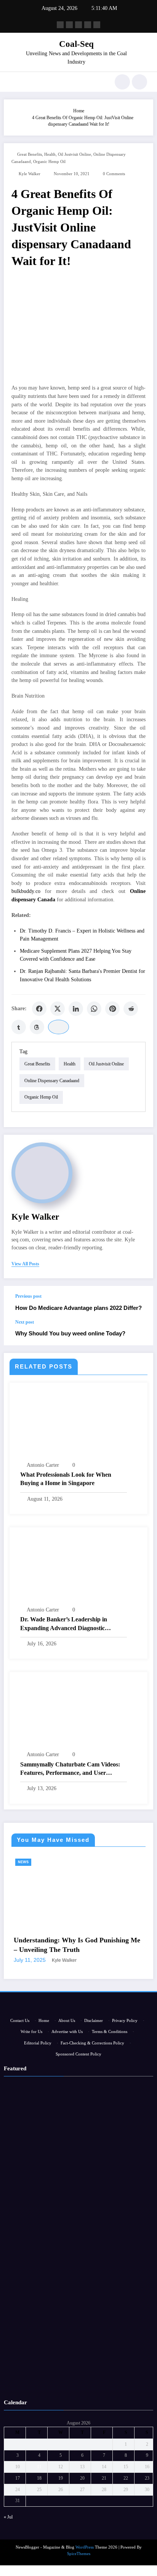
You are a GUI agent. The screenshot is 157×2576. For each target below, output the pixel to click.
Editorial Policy (38, 2169)
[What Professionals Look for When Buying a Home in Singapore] (78, 1424)
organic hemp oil (49, 162)
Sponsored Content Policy (78, 2180)
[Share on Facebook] (39, 1009)
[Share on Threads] (37, 1027)
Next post (25, 1322)
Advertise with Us (67, 2157)
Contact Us (20, 2146)
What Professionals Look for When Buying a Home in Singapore (66, 1479)
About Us (67, 2146)
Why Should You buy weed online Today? (70, 1333)
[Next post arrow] (139, 1332)
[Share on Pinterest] (112, 1009)
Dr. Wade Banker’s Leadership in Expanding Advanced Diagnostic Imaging (64, 1624)
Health (50, 154)
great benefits (30, 154)
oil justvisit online (74, 154)
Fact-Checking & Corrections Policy (92, 2169)
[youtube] (97, 25)
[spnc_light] (139, 82)
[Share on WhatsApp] (94, 1009)
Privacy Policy (125, 2146)
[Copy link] (58, 1027)
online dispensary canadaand (52, 1081)
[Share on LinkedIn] (76, 1009)
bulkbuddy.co (26, 891)
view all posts (25, 1264)
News (64, 1862)
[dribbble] (78, 25)
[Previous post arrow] (139, 1303)
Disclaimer (94, 2146)
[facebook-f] (60, 25)
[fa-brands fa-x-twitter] (69, 25)
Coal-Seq (76, 44)
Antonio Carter (43, 1465)
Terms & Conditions (110, 2157)
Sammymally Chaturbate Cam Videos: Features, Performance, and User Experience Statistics (70, 1769)
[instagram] (88, 25)
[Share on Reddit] (131, 1009)
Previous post (28, 1296)
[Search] (122, 82)
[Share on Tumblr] (19, 1027)
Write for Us (31, 2157)
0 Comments (114, 174)
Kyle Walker (30, 174)
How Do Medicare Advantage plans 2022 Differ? (78, 1308)
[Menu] (14, 82)
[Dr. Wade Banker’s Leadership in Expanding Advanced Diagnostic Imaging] (78, 1569)
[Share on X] (58, 1009)
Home (44, 2146)
